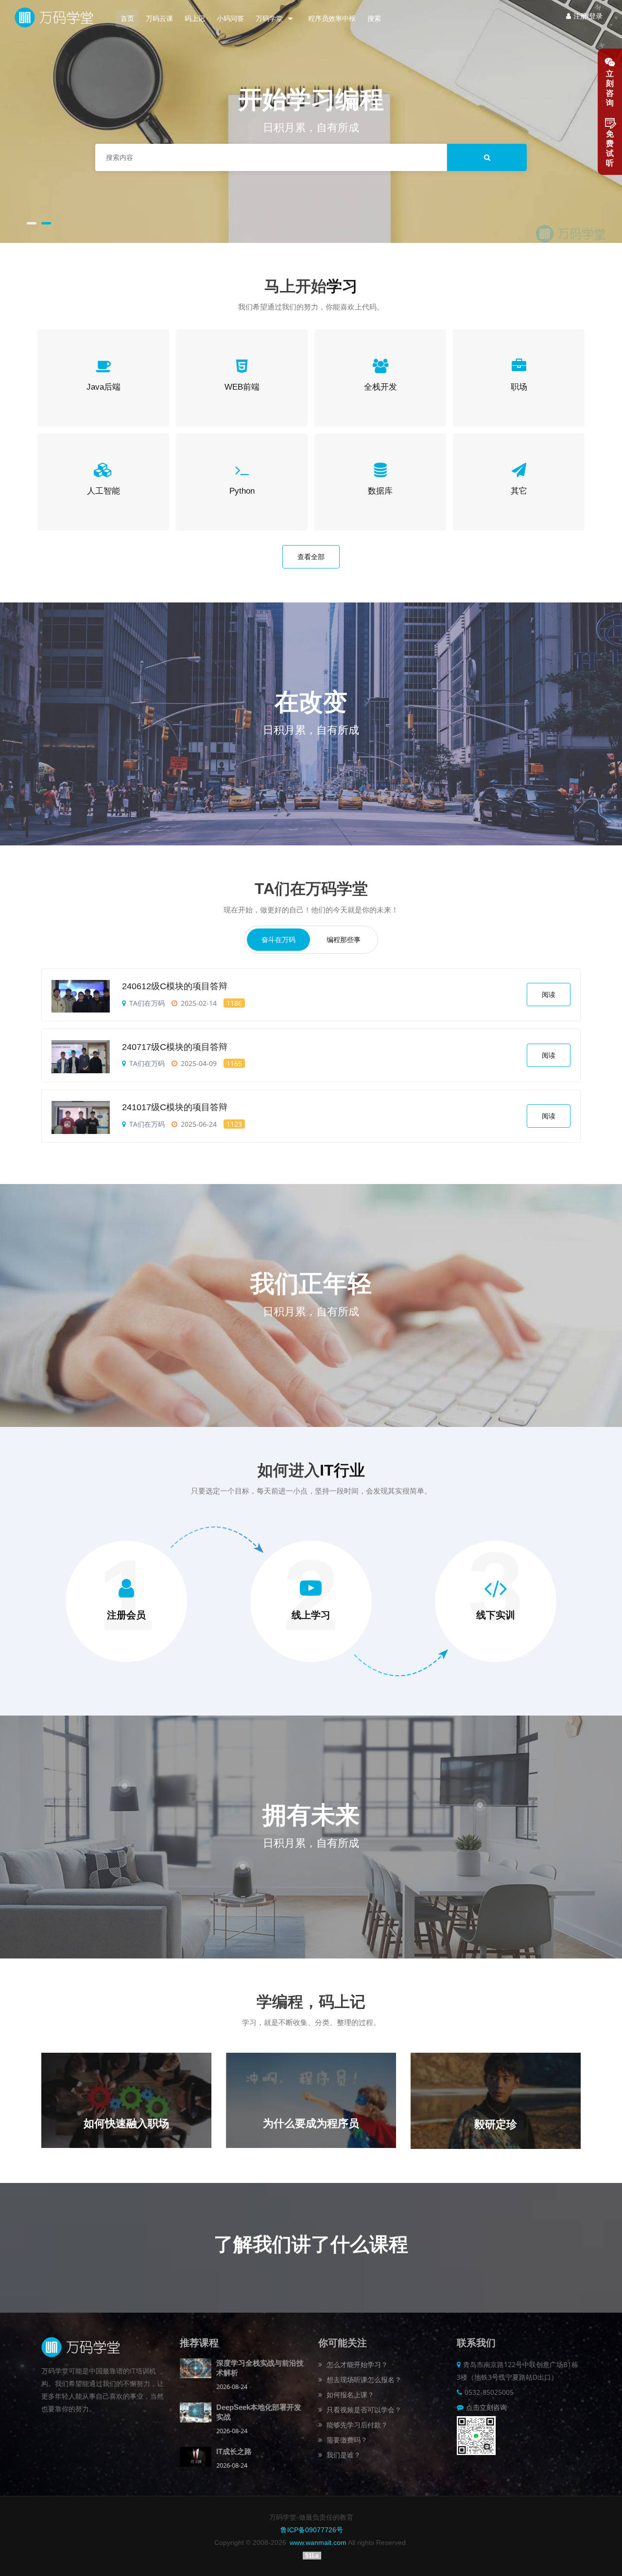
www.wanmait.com (318, 2542)
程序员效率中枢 (332, 18)
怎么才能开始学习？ (356, 2364)
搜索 (374, 18)
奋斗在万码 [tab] (278, 940)
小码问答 (230, 18)
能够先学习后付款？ (356, 2425)
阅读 (549, 995)
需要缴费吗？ (346, 2440)
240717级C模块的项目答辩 (175, 1047)
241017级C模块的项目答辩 (175, 1107)
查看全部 (311, 557)
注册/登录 (588, 16)
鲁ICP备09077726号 (312, 2530)
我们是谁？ (343, 2455)
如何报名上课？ (349, 2395)
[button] (32, 222)
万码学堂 (270, 18)
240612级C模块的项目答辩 (175, 986)
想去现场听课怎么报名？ (363, 2379)
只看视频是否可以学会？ (363, 2410)
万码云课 (159, 18)
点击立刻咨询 (486, 2407)
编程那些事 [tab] (344, 940)
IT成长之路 (234, 2451)
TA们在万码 (147, 1003)
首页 (127, 18)
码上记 (195, 18)
